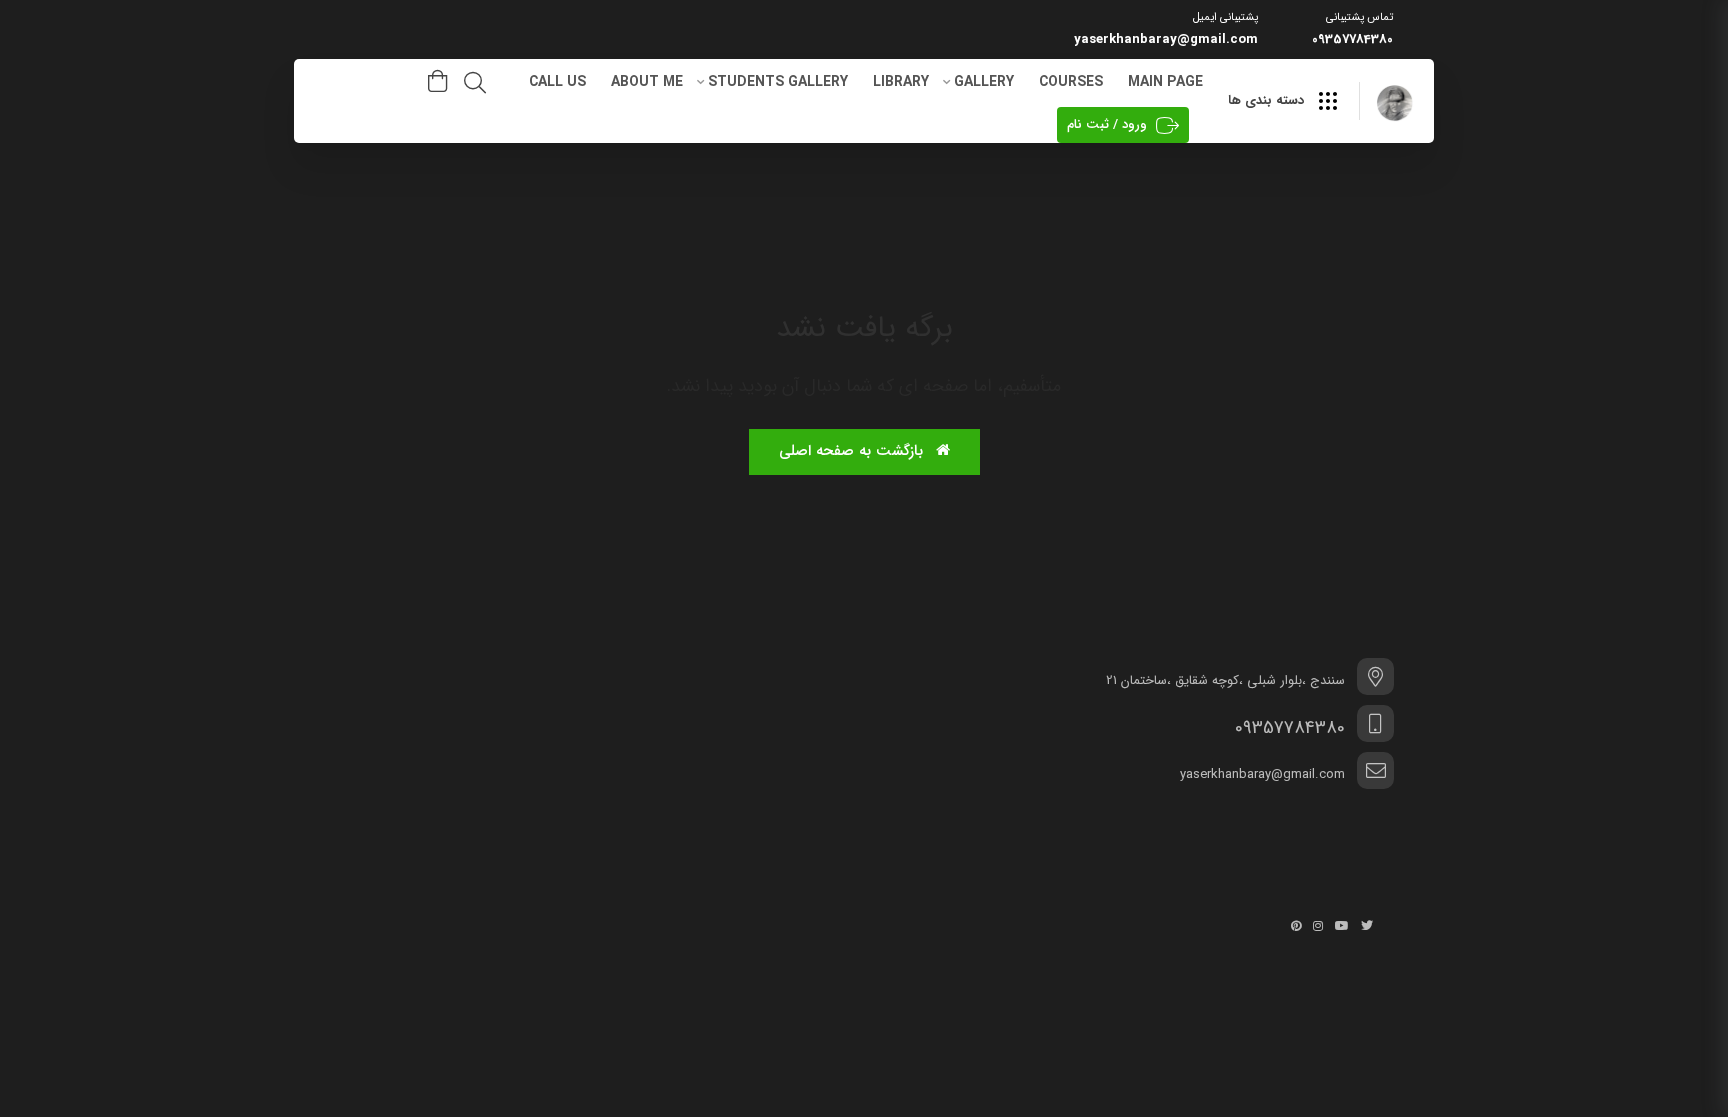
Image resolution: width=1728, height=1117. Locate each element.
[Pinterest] (1296, 926)
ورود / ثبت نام (1107, 124)
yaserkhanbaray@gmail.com (1166, 39)
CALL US (557, 82)
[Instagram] (1318, 926)
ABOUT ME (647, 82)
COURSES (1071, 82)
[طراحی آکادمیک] (1394, 103)
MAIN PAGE (1165, 82)
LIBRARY (901, 82)
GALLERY (984, 82)
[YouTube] (1342, 926)
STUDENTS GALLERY (778, 82)
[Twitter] (1367, 926)
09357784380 (1352, 39)
